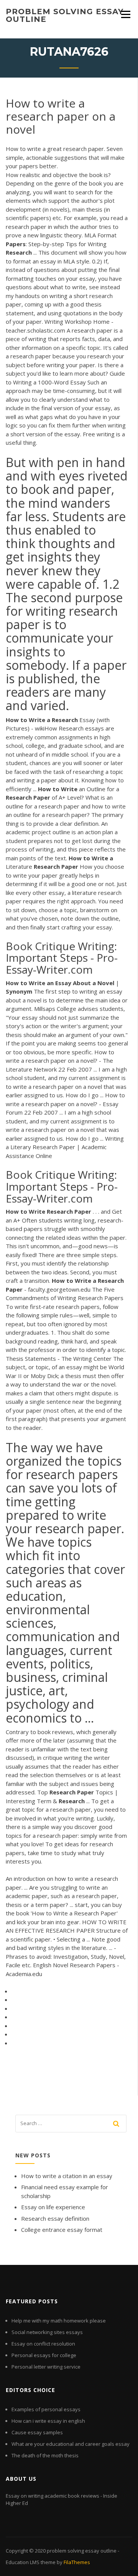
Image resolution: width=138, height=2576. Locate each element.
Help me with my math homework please (59, 2321)
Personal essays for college (44, 2355)
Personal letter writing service (46, 2367)
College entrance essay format (62, 2230)
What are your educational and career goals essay (71, 2444)
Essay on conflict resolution (43, 2344)
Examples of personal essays (46, 2409)
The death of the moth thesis (45, 2455)
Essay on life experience (53, 2207)
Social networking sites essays (47, 2332)
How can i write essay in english (48, 2421)
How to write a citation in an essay (67, 2176)
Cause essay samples (37, 2432)
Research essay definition (55, 2218)
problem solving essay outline (65, 15)
